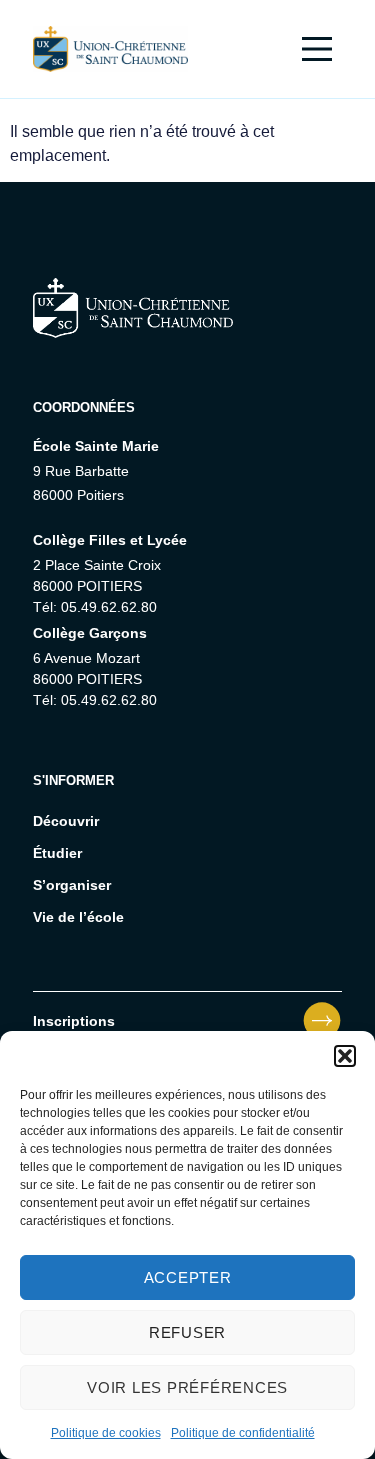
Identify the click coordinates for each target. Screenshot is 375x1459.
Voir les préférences (187, 1387)
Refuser (187, 1332)
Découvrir (66, 821)
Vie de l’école (78, 917)
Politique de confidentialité (243, 1433)
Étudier (57, 853)
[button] (345, 1056)
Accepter (188, 1277)
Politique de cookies (106, 1433)
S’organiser (72, 885)
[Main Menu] (317, 49)
